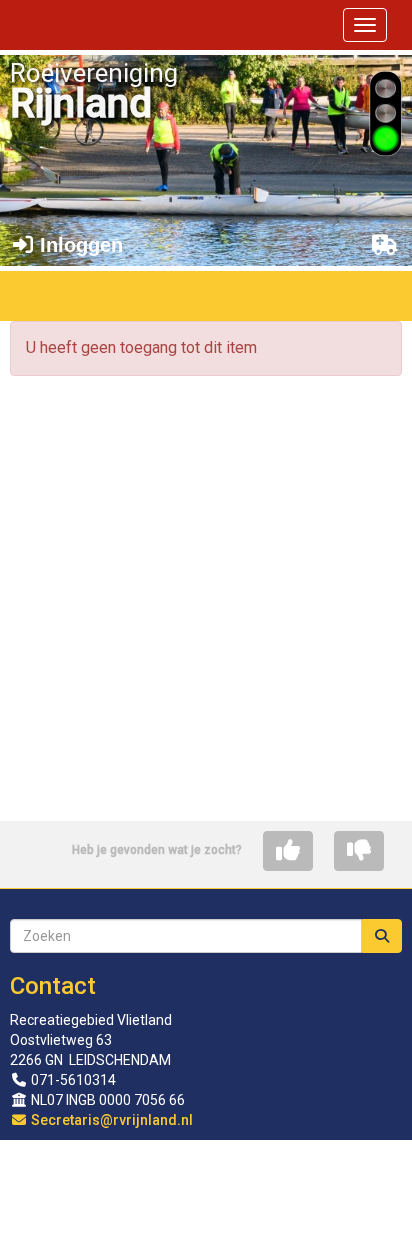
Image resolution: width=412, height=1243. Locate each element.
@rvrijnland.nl (112, 1120)
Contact (53, 986)
